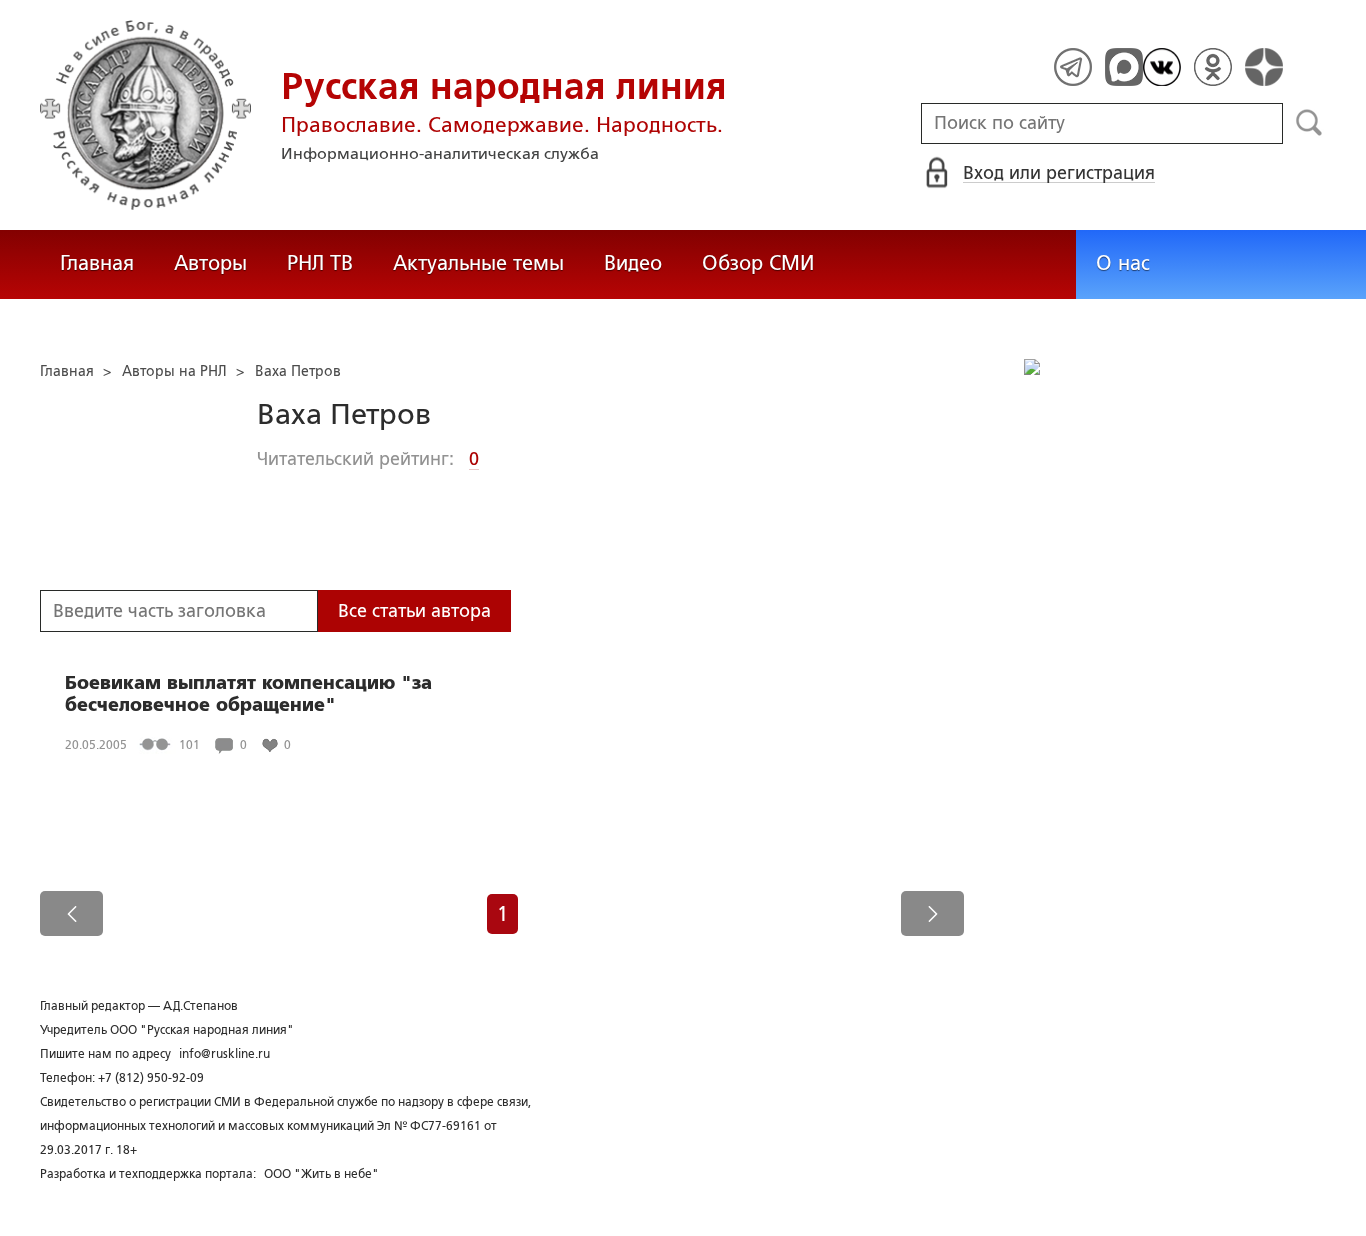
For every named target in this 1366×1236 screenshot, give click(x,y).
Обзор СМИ (758, 263)
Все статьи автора (414, 611)
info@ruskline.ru (224, 1054)
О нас (1123, 263)
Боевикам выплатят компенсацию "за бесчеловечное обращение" (248, 694)
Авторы (210, 263)
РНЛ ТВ (320, 263)
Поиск (1309, 123)
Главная (97, 263)
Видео (633, 263)
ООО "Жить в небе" (321, 1174)
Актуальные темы (478, 263)
